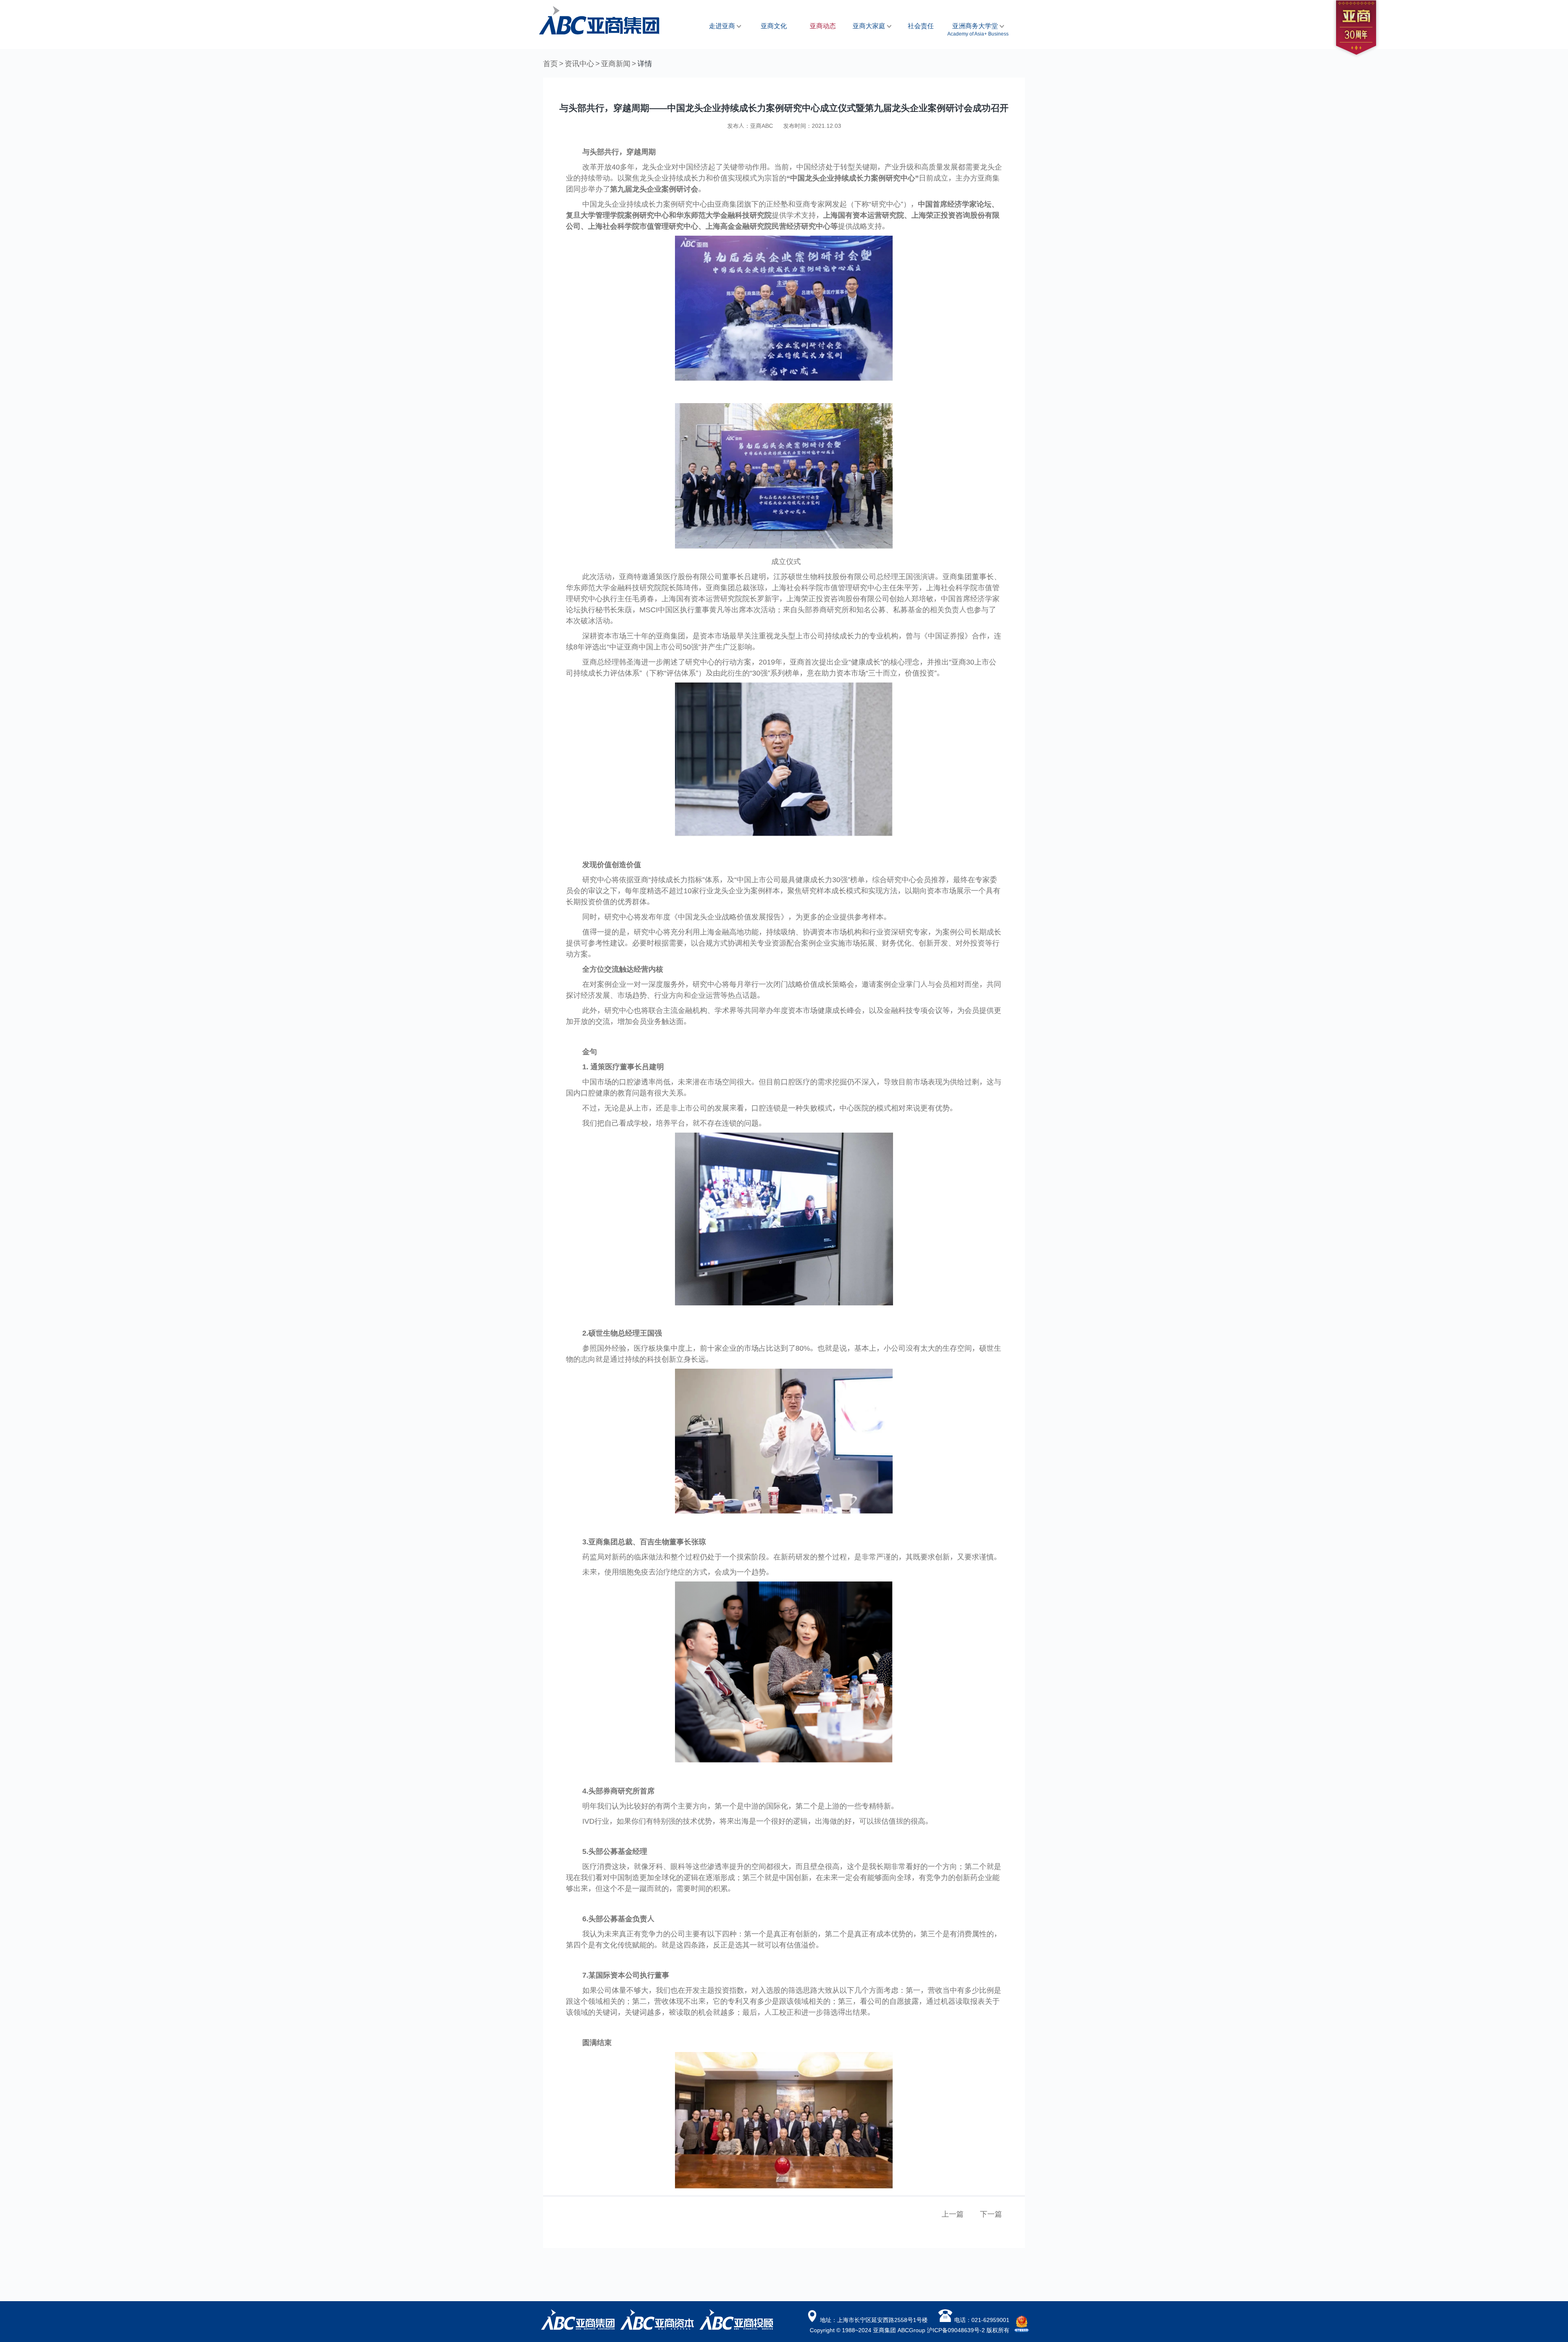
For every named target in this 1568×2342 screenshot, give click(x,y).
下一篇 (991, 2214)
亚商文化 (774, 26)
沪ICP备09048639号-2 (956, 2330)
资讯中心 (579, 63)
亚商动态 (823, 26)
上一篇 (953, 2214)
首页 (550, 63)
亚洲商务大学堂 (976, 26)
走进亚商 (723, 26)
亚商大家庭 (870, 26)
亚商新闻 (616, 63)
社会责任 (921, 26)
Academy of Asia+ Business (978, 33)
